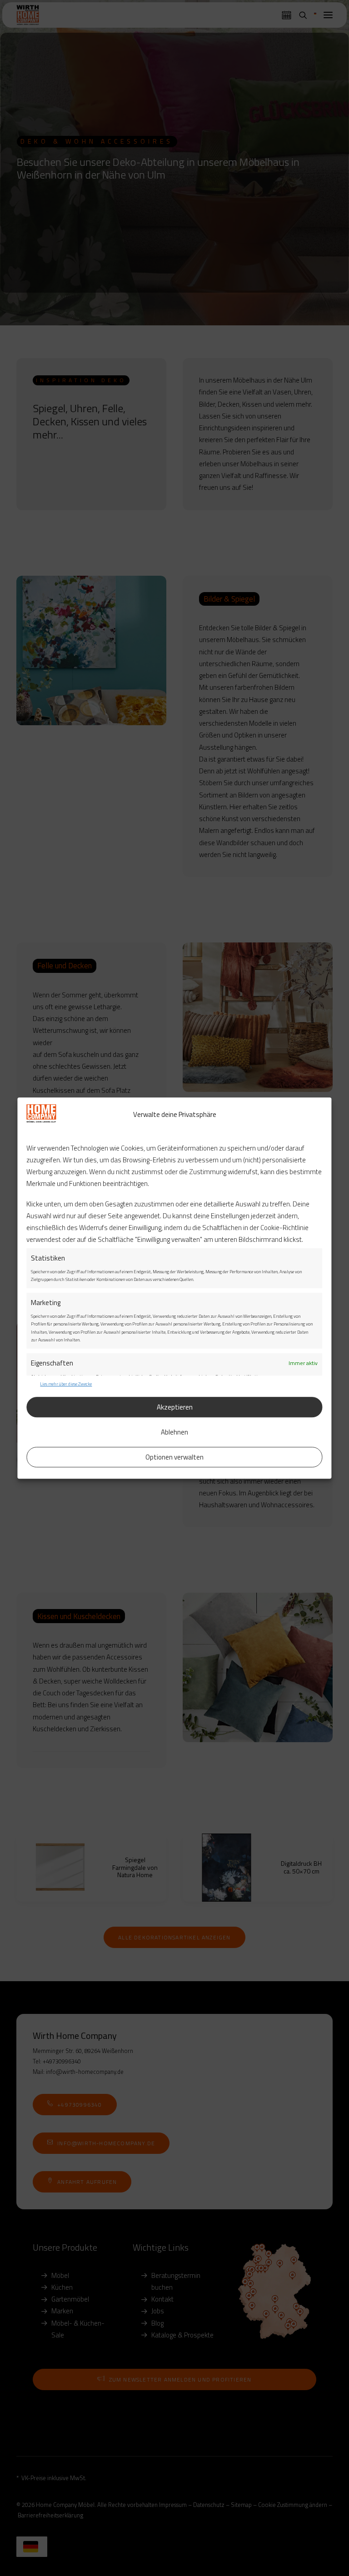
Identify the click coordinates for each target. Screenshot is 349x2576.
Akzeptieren (175, 1407)
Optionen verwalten (174, 1457)
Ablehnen (174, 1432)
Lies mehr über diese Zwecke (66, 1384)
